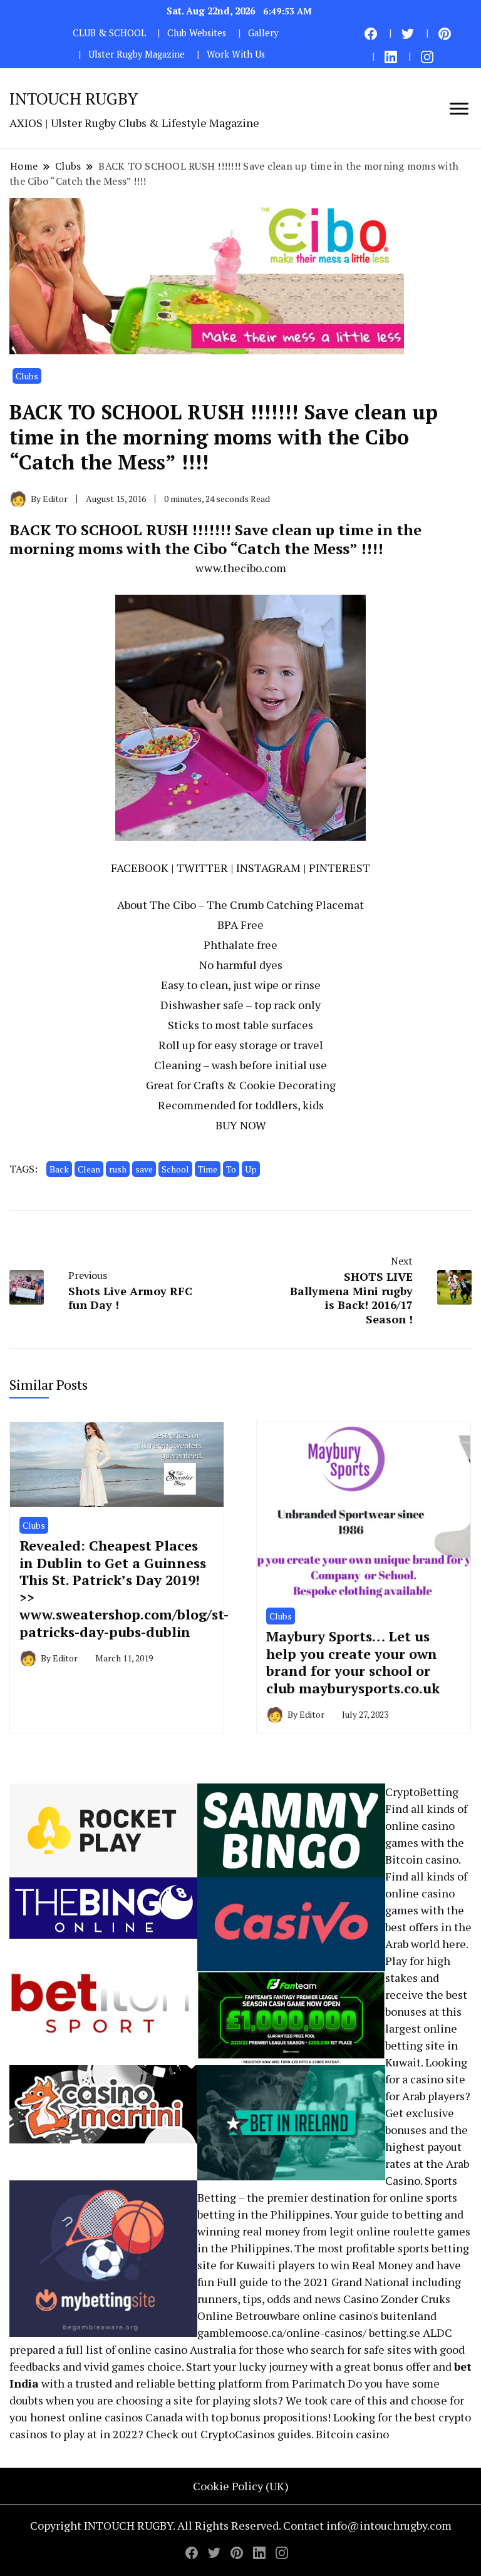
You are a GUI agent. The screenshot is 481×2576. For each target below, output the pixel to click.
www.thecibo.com (241, 568)
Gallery (263, 33)
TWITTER (202, 868)
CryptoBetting (422, 1792)
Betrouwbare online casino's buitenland (336, 2316)
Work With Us (236, 54)
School (175, 1169)
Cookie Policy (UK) (241, 2486)
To (231, 1169)
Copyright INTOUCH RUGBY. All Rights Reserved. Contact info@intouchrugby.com (241, 2525)
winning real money (249, 2231)
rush (118, 1169)
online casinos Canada (126, 2417)
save (144, 1169)
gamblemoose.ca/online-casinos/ (282, 2332)
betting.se (395, 2332)
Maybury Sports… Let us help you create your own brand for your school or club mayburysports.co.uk (353, 1662)
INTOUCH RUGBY (74, 98)
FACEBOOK (140, 868)
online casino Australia (177, 2349)
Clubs (27, 376)
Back (59, 1169)
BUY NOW (241, 1125)
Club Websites (197, 33)
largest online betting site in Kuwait (422, 2045)
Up (251, 1169)
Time (208, 1169)
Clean (89, 1169)
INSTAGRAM (268, 868)
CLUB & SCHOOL (109, 33)
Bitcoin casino (422, 1859)
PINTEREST (339, 868)
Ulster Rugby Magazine (137, 54)
